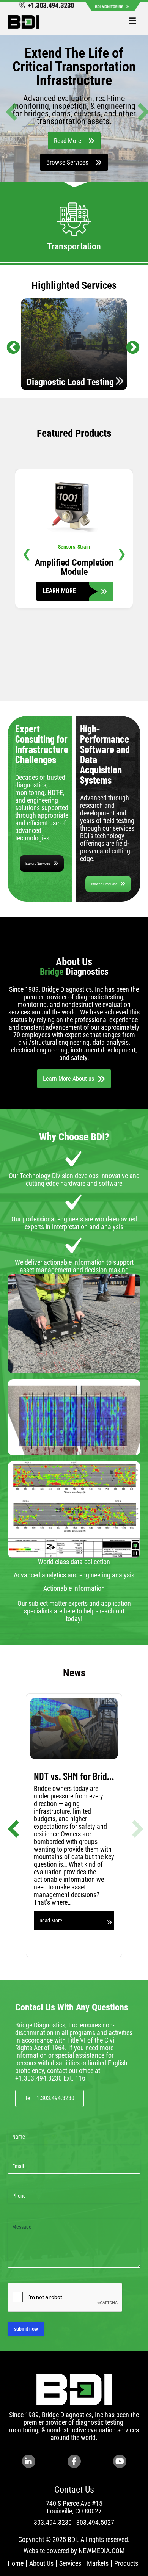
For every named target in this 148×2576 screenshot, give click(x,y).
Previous (9, 344)
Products (126, 2563)
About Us (41, 2563)
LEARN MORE (74, 586)
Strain (84, 547)
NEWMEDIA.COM (102, 2551)
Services (70, 2563)
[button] (8, 108)
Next (129, 344)
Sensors (67, 547)
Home (16, 2563)
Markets (98, 2563)
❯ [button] (122, 554)
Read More (68, 141)
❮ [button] (27, 554)
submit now (26, 2329)
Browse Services (67, 162)
